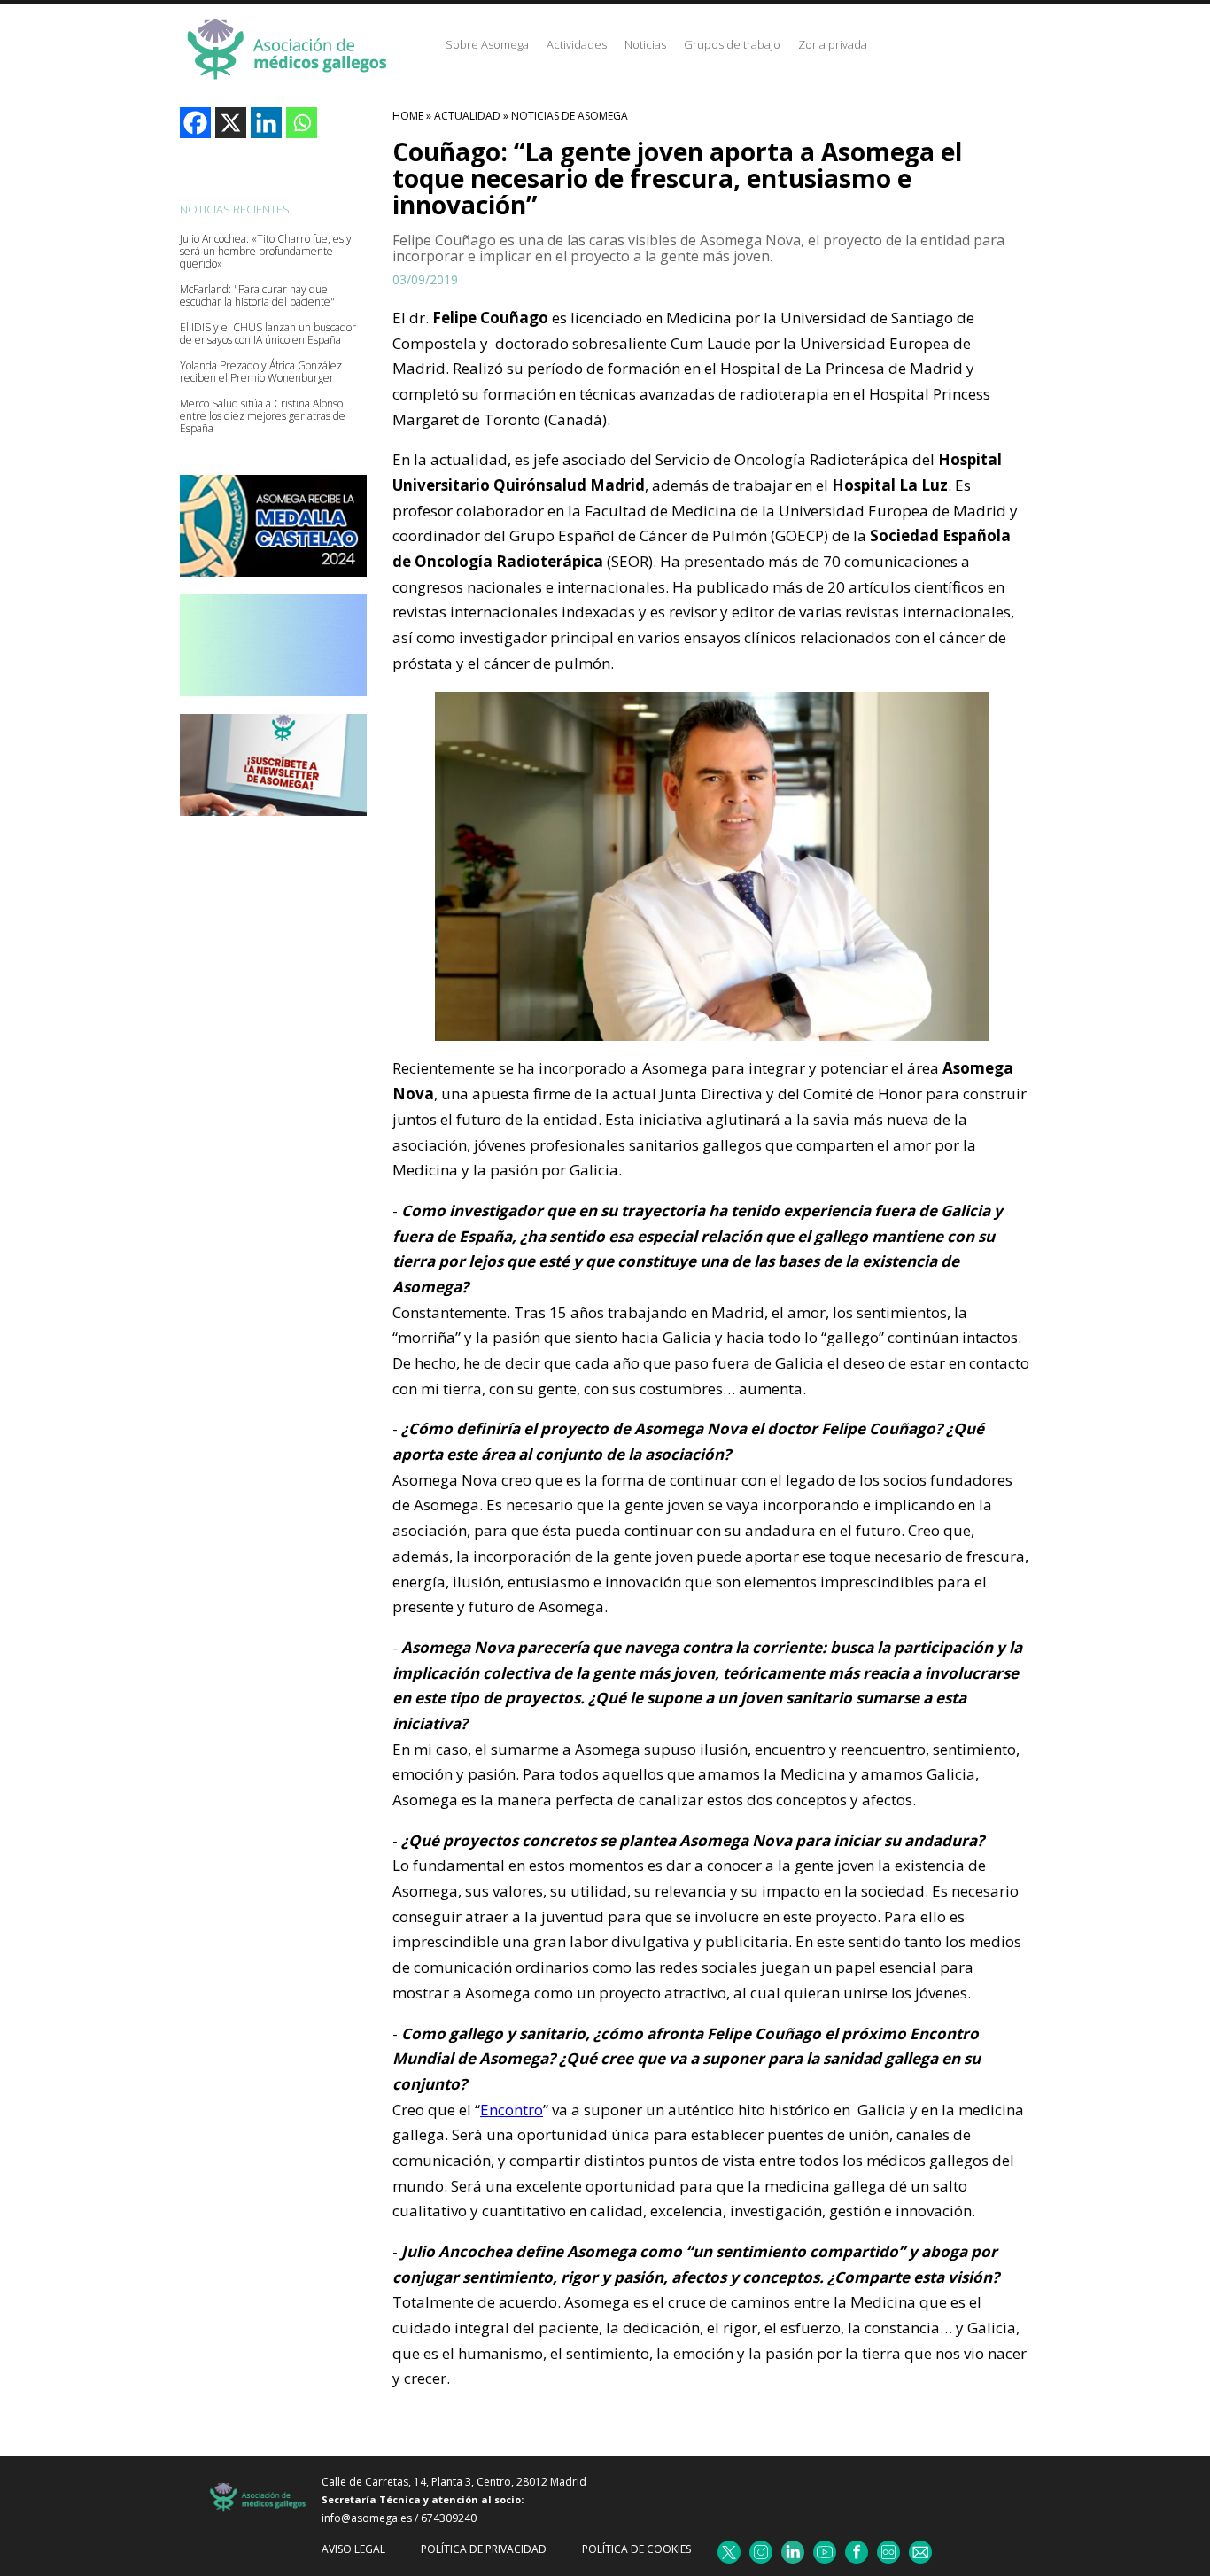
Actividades (577, 44)
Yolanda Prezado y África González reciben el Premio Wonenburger (261, 372)
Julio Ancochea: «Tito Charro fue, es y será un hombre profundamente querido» (266, 252)
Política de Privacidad (484, 2549)
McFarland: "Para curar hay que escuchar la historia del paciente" (257, 296)
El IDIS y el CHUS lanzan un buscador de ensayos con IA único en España (268, 334)
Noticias (645, 44)
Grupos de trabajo (732, 44)
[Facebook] (195, 123)
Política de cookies (636, 2549)
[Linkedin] (266, 123)
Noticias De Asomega (570, 116)
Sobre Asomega (487, 44)
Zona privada (833, 44)
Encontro (512, 2110)
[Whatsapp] (302, 123)
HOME (408, 116)
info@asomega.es (367, 2518)
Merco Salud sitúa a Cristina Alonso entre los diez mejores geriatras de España (263, 416)
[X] (231, 123)
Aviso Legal (353, 2549)
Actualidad (467, 116)
